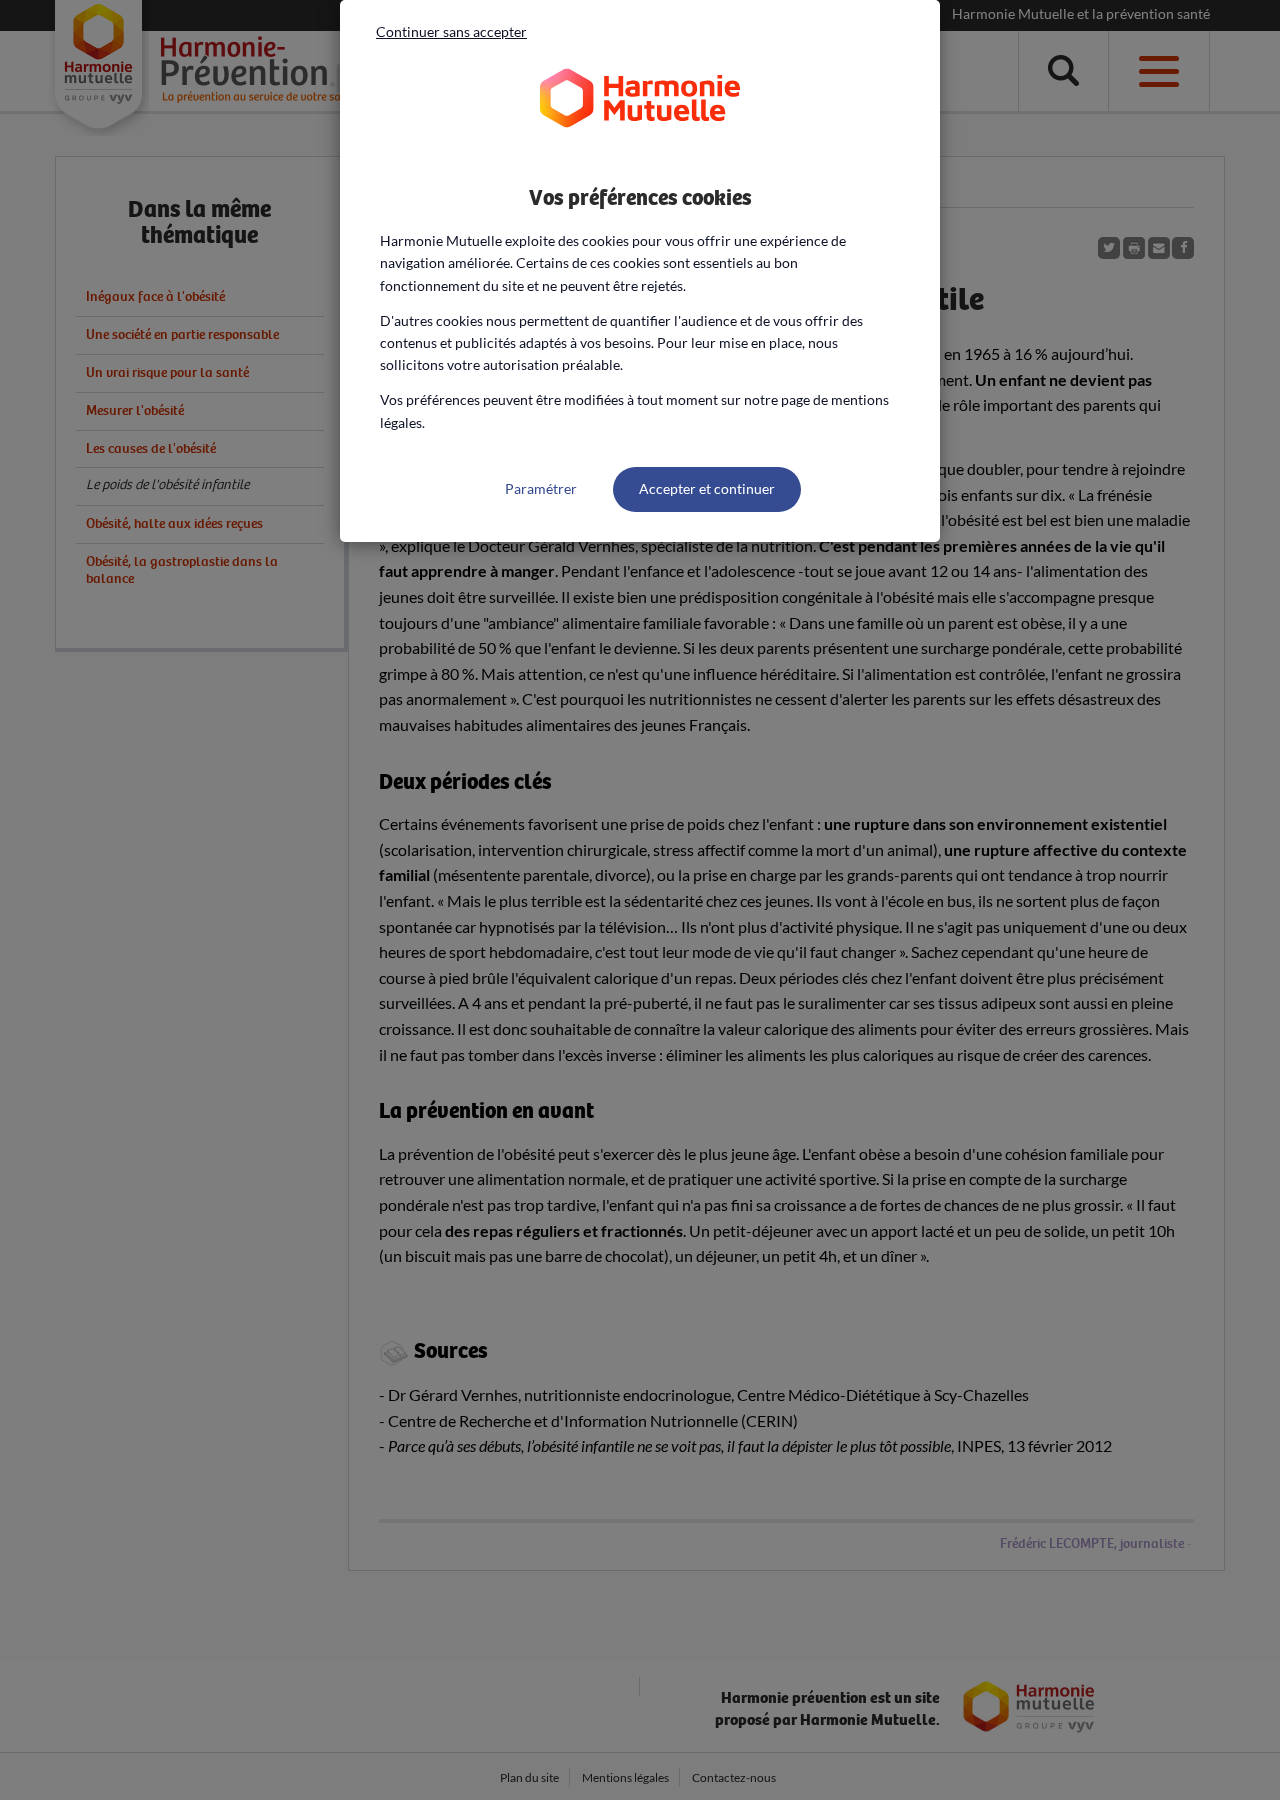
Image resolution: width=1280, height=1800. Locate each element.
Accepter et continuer (707, 488)
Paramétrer (541, 488)
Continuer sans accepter (451, 31)
